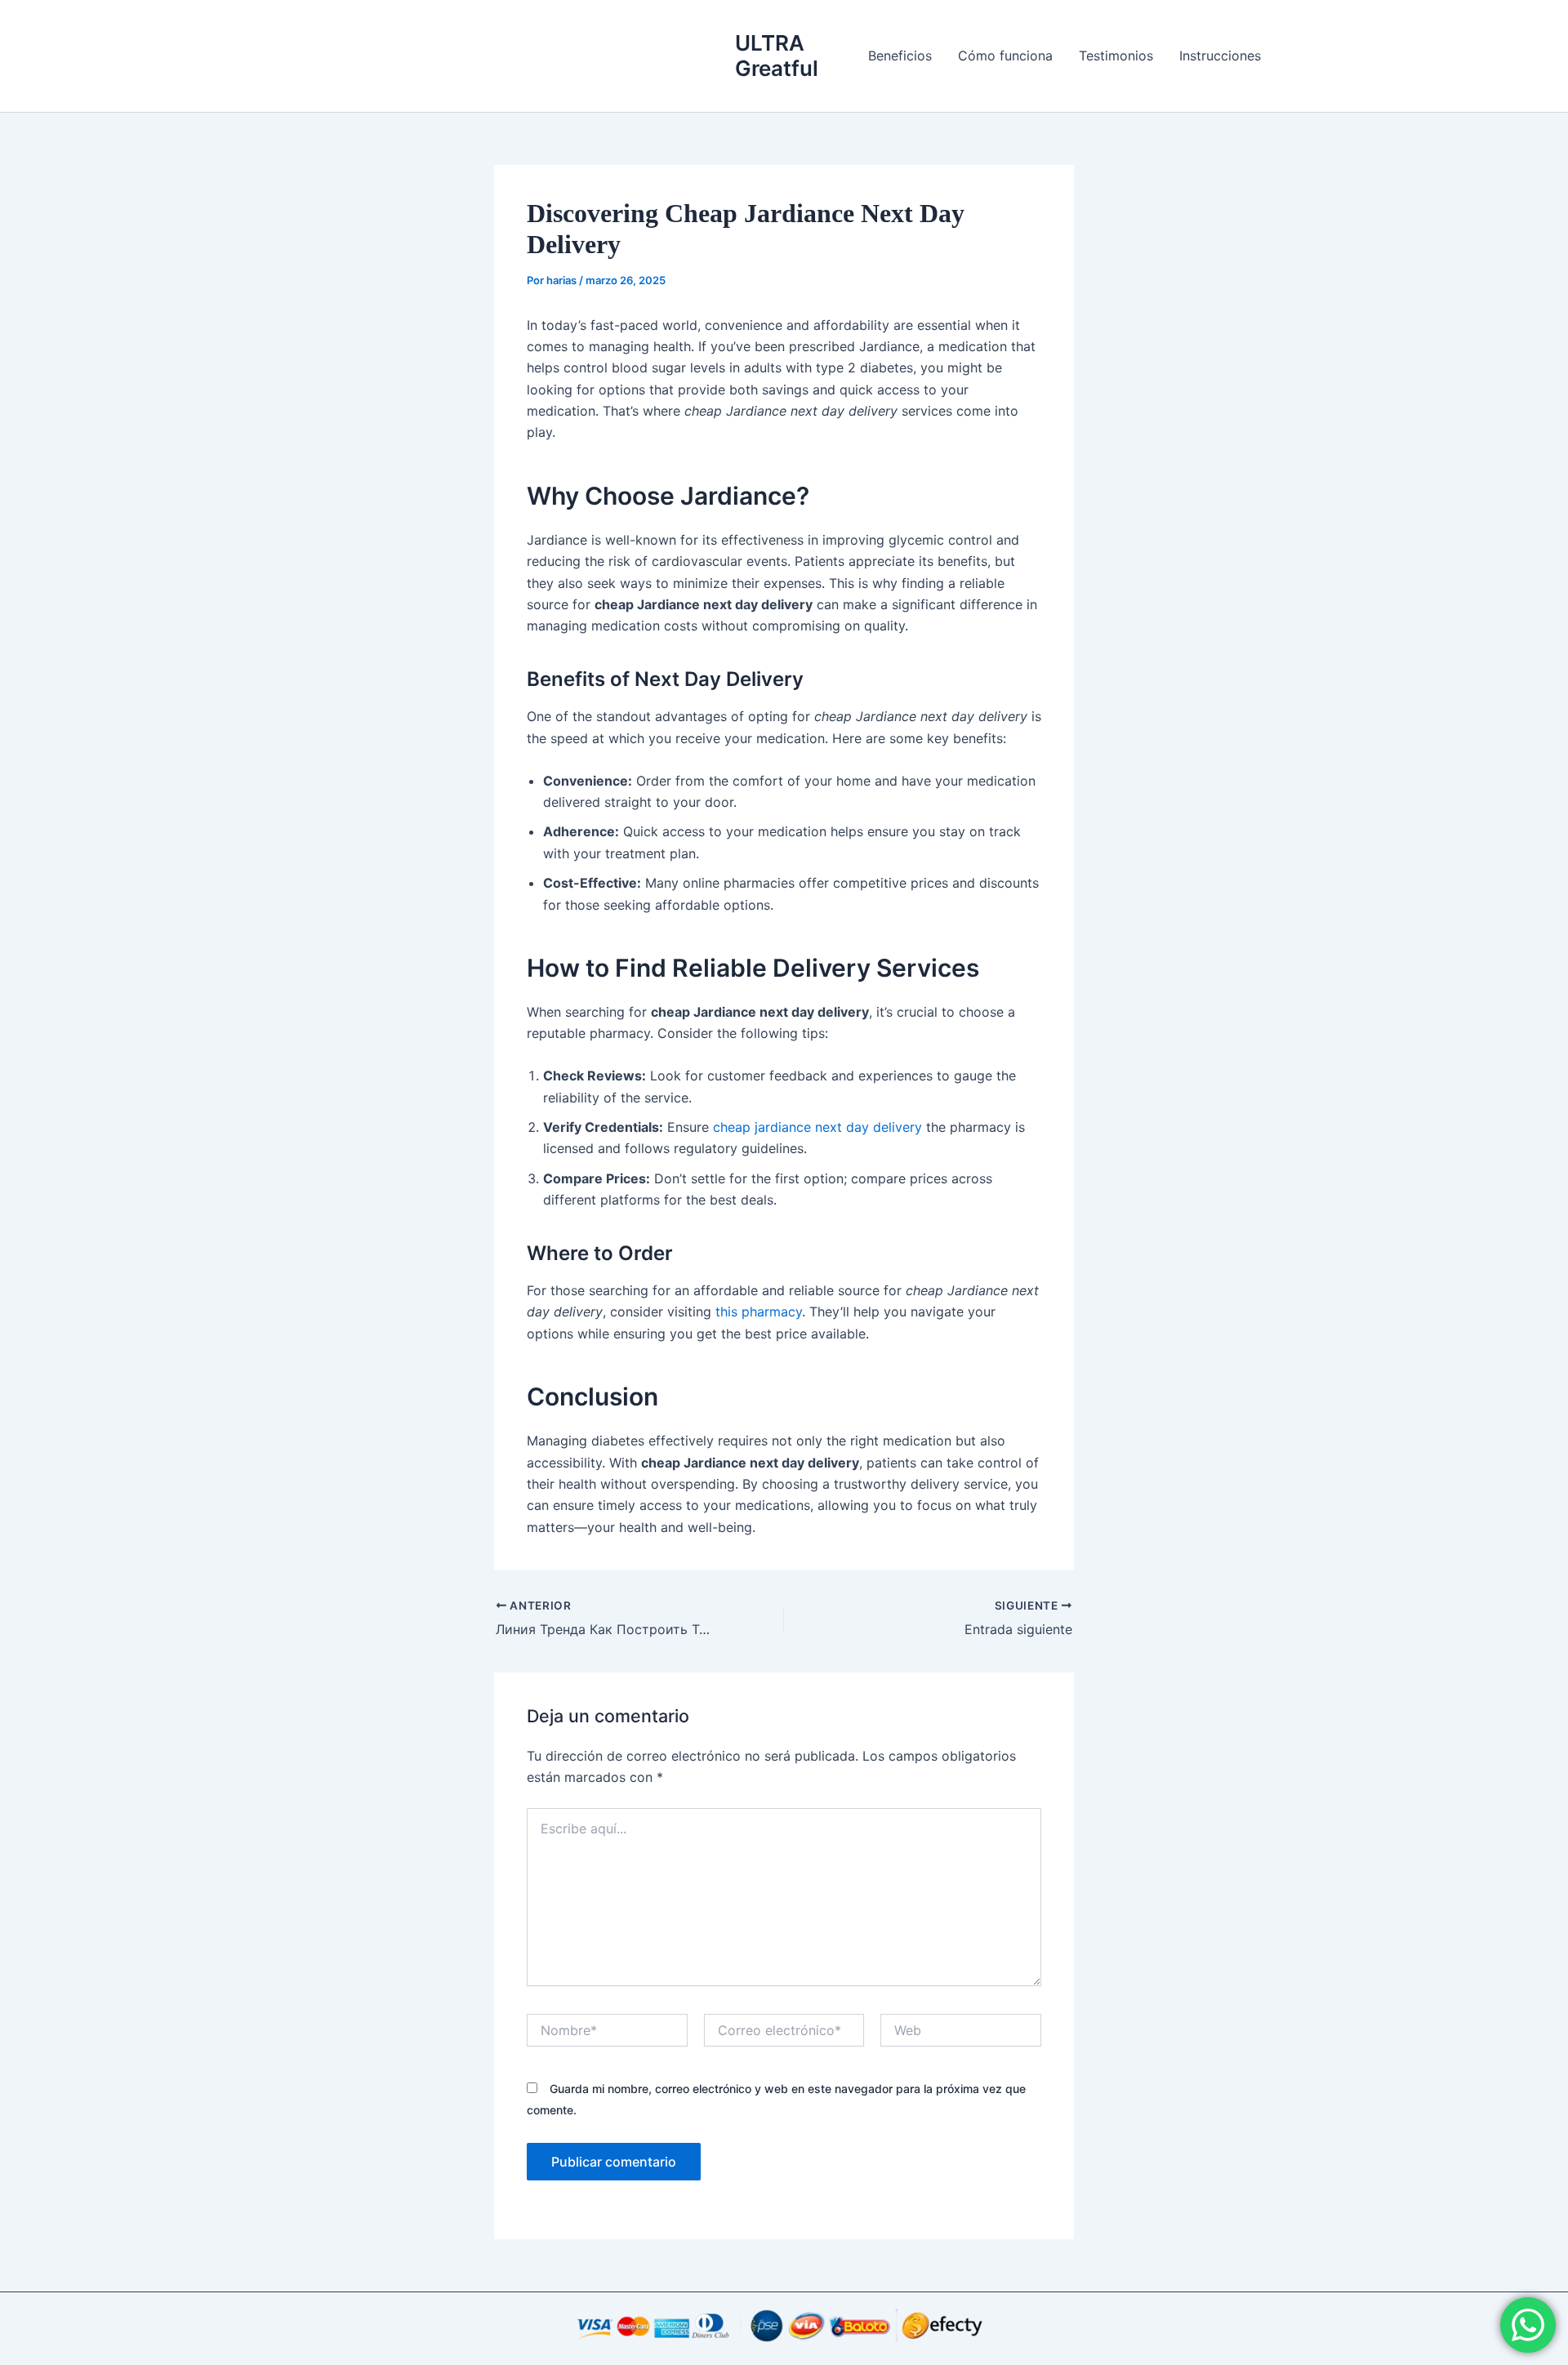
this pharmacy (759, 1312)
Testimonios (1116, 56)
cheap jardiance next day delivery (817, 1127)
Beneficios (900, 56)
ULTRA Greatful (777, 56)
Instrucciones (1220, 56)
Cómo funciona (1005, 56)
